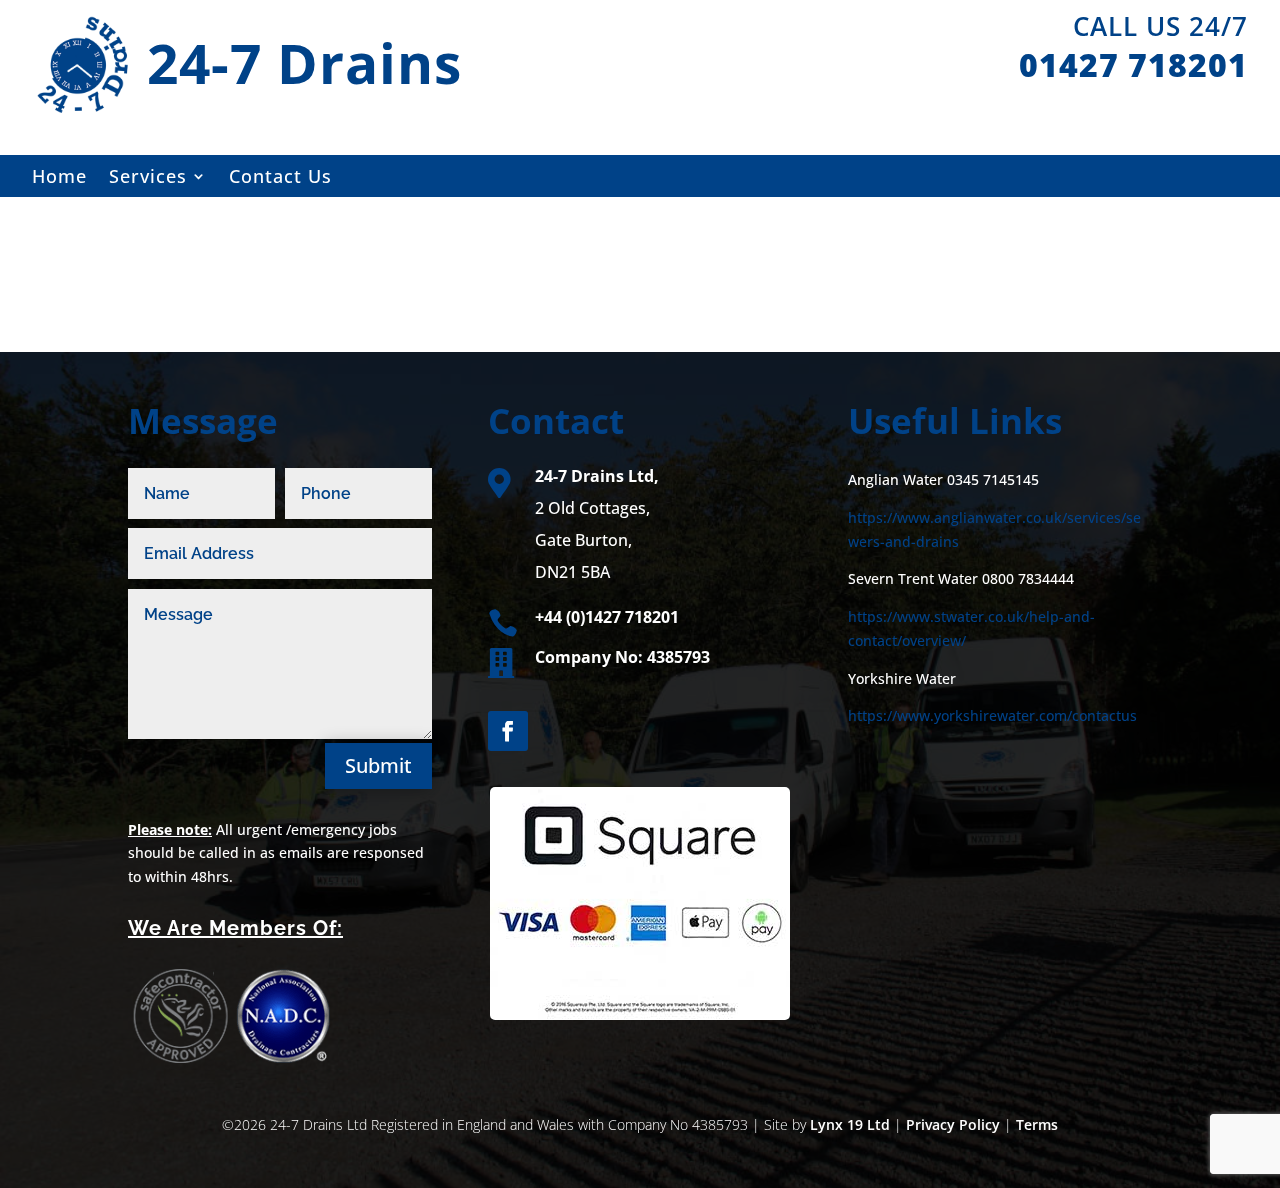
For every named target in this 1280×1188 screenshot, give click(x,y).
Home (59, 178)
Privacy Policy (953, 1124)
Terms (1037, 1124)
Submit (378, 765)
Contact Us (280, 178)
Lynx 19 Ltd (850, 1124)
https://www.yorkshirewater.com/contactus (992, 715)
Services (148, 178)
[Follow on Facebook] (508, 731)
